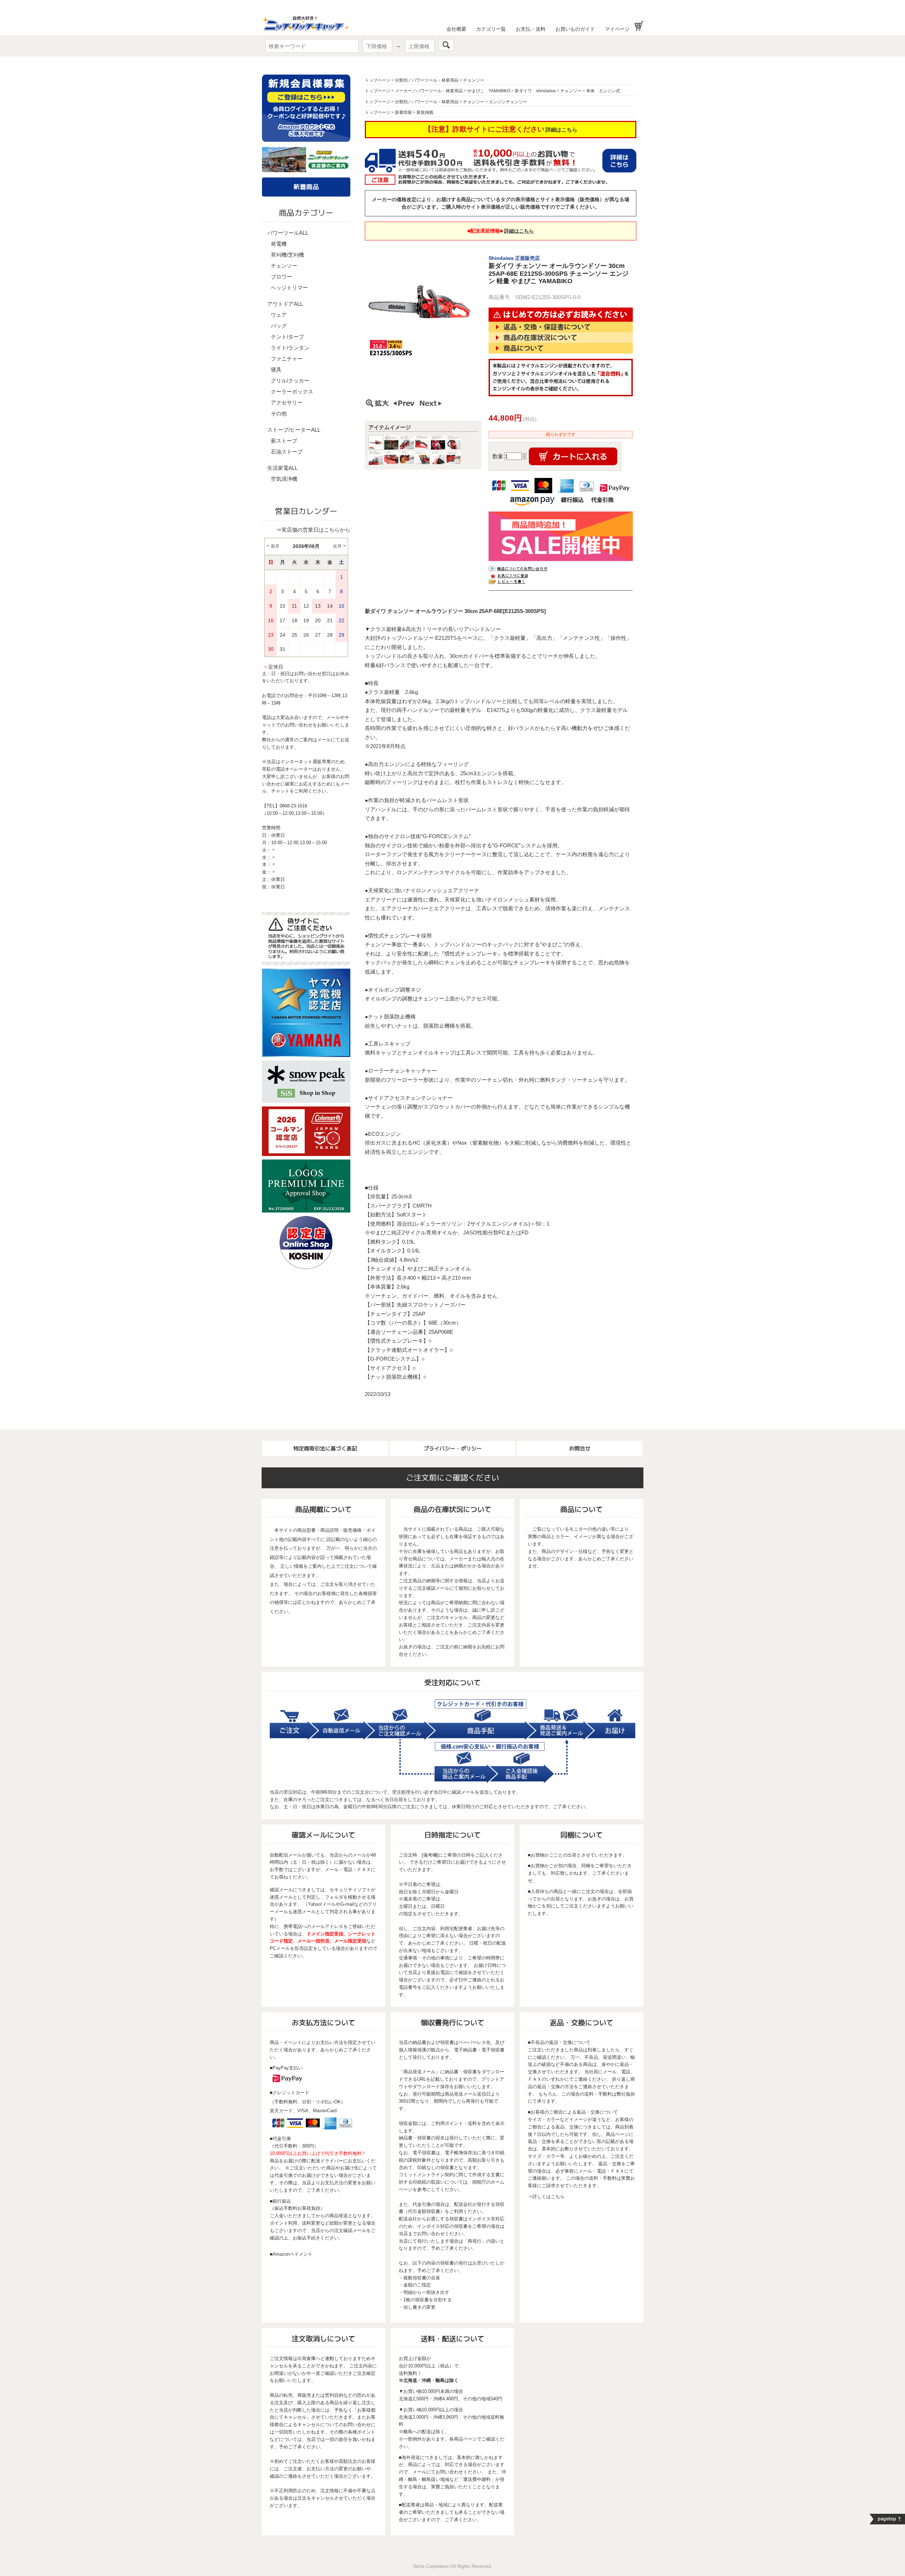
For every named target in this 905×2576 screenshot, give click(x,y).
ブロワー (281, 277)
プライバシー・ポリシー (453, 1448)
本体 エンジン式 (603, 91)
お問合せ (580, 1448)
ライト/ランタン (290, 348)
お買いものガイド (575, 29)
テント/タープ (287, 337)
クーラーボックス (292, 392)
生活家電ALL (282, 468)
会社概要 (456, 29)
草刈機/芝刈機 (287, 255)
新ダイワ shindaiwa (535, 91)
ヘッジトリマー (289, 288)
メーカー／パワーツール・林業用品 (429, 91)
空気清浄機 (284, 479)
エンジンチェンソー (508, 102)
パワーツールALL (288, 233)
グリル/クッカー (290, 381)
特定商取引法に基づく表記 (325, 1448)
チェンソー (284, 266)
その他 (279, 413)
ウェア (279, 315)
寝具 (276, 370)
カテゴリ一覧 (491, 29)
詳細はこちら (561, 130)
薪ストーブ (284, 441)
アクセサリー (287, 402)
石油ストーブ (287, 452)
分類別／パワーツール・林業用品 (427, 80)
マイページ (617, 29)
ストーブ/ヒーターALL (294, 430)
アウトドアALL (285, 304)
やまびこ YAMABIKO (489, 91)
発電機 (279, 244)
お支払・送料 (531, 29)
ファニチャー (287, 359)
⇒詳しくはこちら (546, 2197)
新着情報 (403, 112)
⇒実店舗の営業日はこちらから (313, 530)
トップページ (378, 80)
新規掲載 (425, 112)
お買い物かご (639, 26)
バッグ (279, 326)
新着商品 (306, 187)
